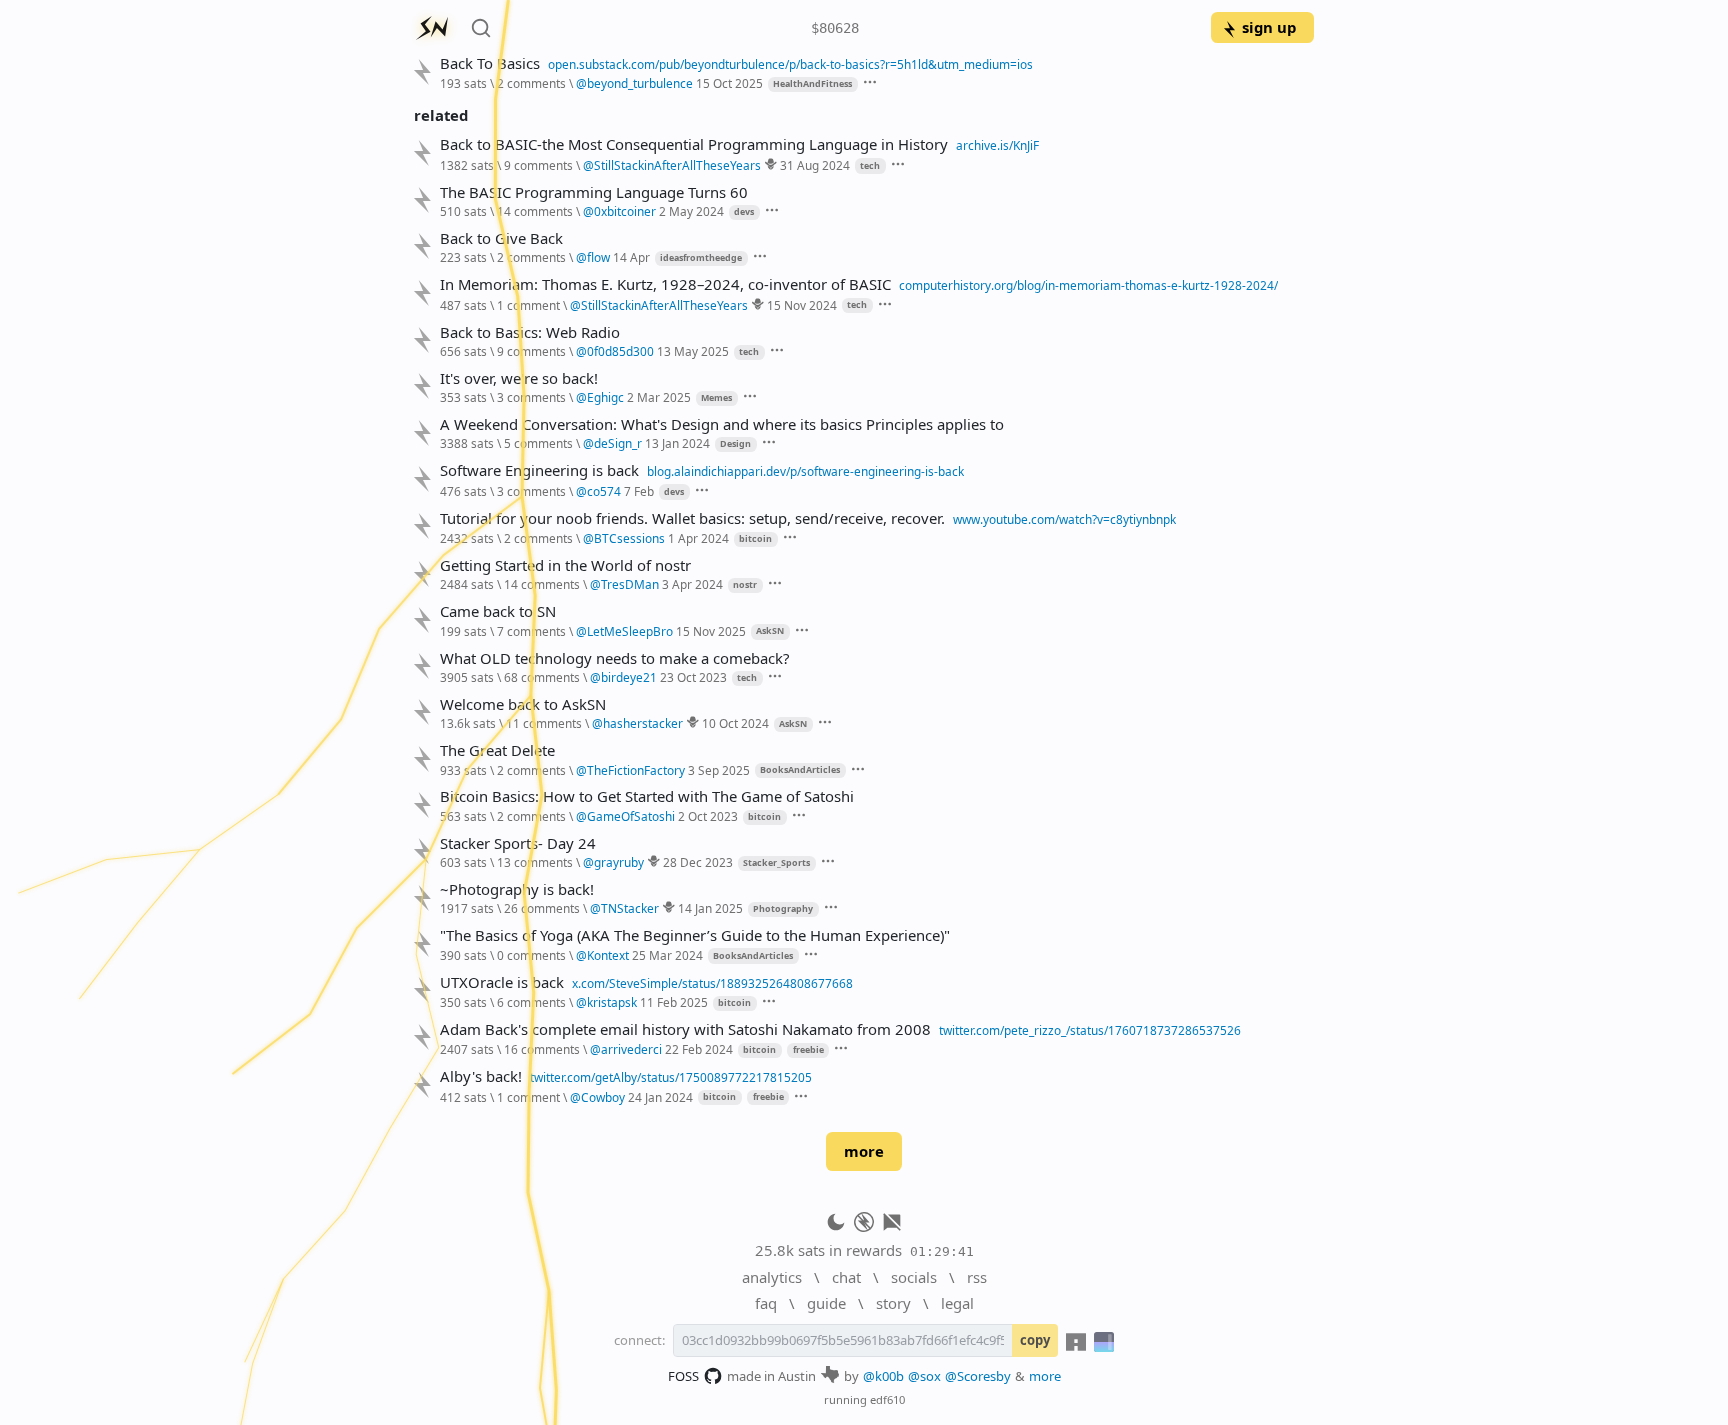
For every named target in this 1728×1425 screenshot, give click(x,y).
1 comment (528, 305)
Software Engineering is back (539, 470)
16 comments (542, 1049)
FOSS (683, 1376)
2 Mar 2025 (659, 397)
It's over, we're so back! (519, 378)
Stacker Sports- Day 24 (518, 843)
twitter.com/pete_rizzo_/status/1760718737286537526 (1090, 1030)
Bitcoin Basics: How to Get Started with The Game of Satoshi (647, 796)
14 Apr (631, 257)
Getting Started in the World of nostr (565, 565)
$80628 (835, 28)
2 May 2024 (691, 211)
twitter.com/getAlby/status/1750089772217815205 (671, 1077)
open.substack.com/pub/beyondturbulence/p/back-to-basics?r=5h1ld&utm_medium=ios (790, 64)
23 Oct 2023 (693, 677)
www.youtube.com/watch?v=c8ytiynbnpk (1064, 519)
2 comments (531, 83)
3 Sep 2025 (719, 770)
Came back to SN (498, 611)
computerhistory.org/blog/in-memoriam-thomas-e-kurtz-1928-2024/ (1088, 285)
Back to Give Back (501, 238)
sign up (1269, 27)
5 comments (538, 443)
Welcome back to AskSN (523, 704)
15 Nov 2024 (802, 305)
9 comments (538, 165)
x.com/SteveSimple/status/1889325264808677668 (712, 983)
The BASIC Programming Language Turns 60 (594, 192)
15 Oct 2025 (729, 83)
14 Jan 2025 (710, 908)
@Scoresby (978, 1376)
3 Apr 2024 (692, 584)
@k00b (883, 1376)
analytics (772, 1277)
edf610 (887, 1399)
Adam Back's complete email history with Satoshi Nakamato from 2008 (685, 1029)
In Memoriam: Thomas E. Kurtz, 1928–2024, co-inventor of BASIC (665, 284)
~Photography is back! (517, 889)
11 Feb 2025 (674, 1002)
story (893, 1303)
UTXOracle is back (502, 982)
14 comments (535, 211)
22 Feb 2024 (699, 1049)
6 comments (531, 1002)
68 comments (542, 677)
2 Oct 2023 (708, 816)
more (864, 1151)
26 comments (542, 908)
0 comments (531, 955)
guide (826, 1303)
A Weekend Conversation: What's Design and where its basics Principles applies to (722, 424)
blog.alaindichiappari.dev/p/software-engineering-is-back (805, 471)
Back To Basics (490, 63)
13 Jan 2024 (677, 443)
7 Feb (639, 491)
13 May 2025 (693, 351)
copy (1035, 1340)
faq (766, 1303)
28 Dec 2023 (698, 862)
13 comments (535, 862)
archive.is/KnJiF (997, 145)
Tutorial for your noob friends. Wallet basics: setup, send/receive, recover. (692, 518)
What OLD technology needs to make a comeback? (614, 658)
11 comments (544, 723)
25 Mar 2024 (667, 955)
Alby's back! (481, 1076)
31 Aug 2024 (815, 165)
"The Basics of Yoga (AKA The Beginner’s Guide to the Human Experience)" (695, 935)
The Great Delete (497, 750)
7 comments (531, 631)
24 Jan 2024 (660, 1097)
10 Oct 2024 (735, 723)
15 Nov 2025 (711, 631)
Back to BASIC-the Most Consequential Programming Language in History (694, 144)
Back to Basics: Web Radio (530, 332)
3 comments (531, 397)
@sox (924, 1376)
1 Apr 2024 (698, 538)
